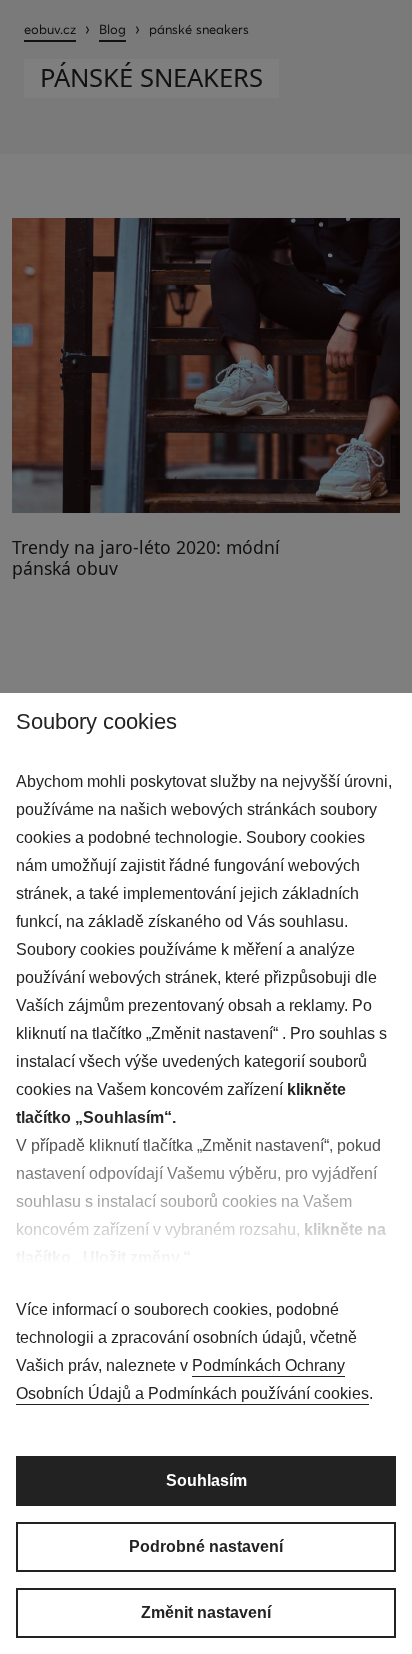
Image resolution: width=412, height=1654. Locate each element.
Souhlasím (206, 1480)
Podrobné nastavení (206, 1546)
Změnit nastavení (206, 1612)
